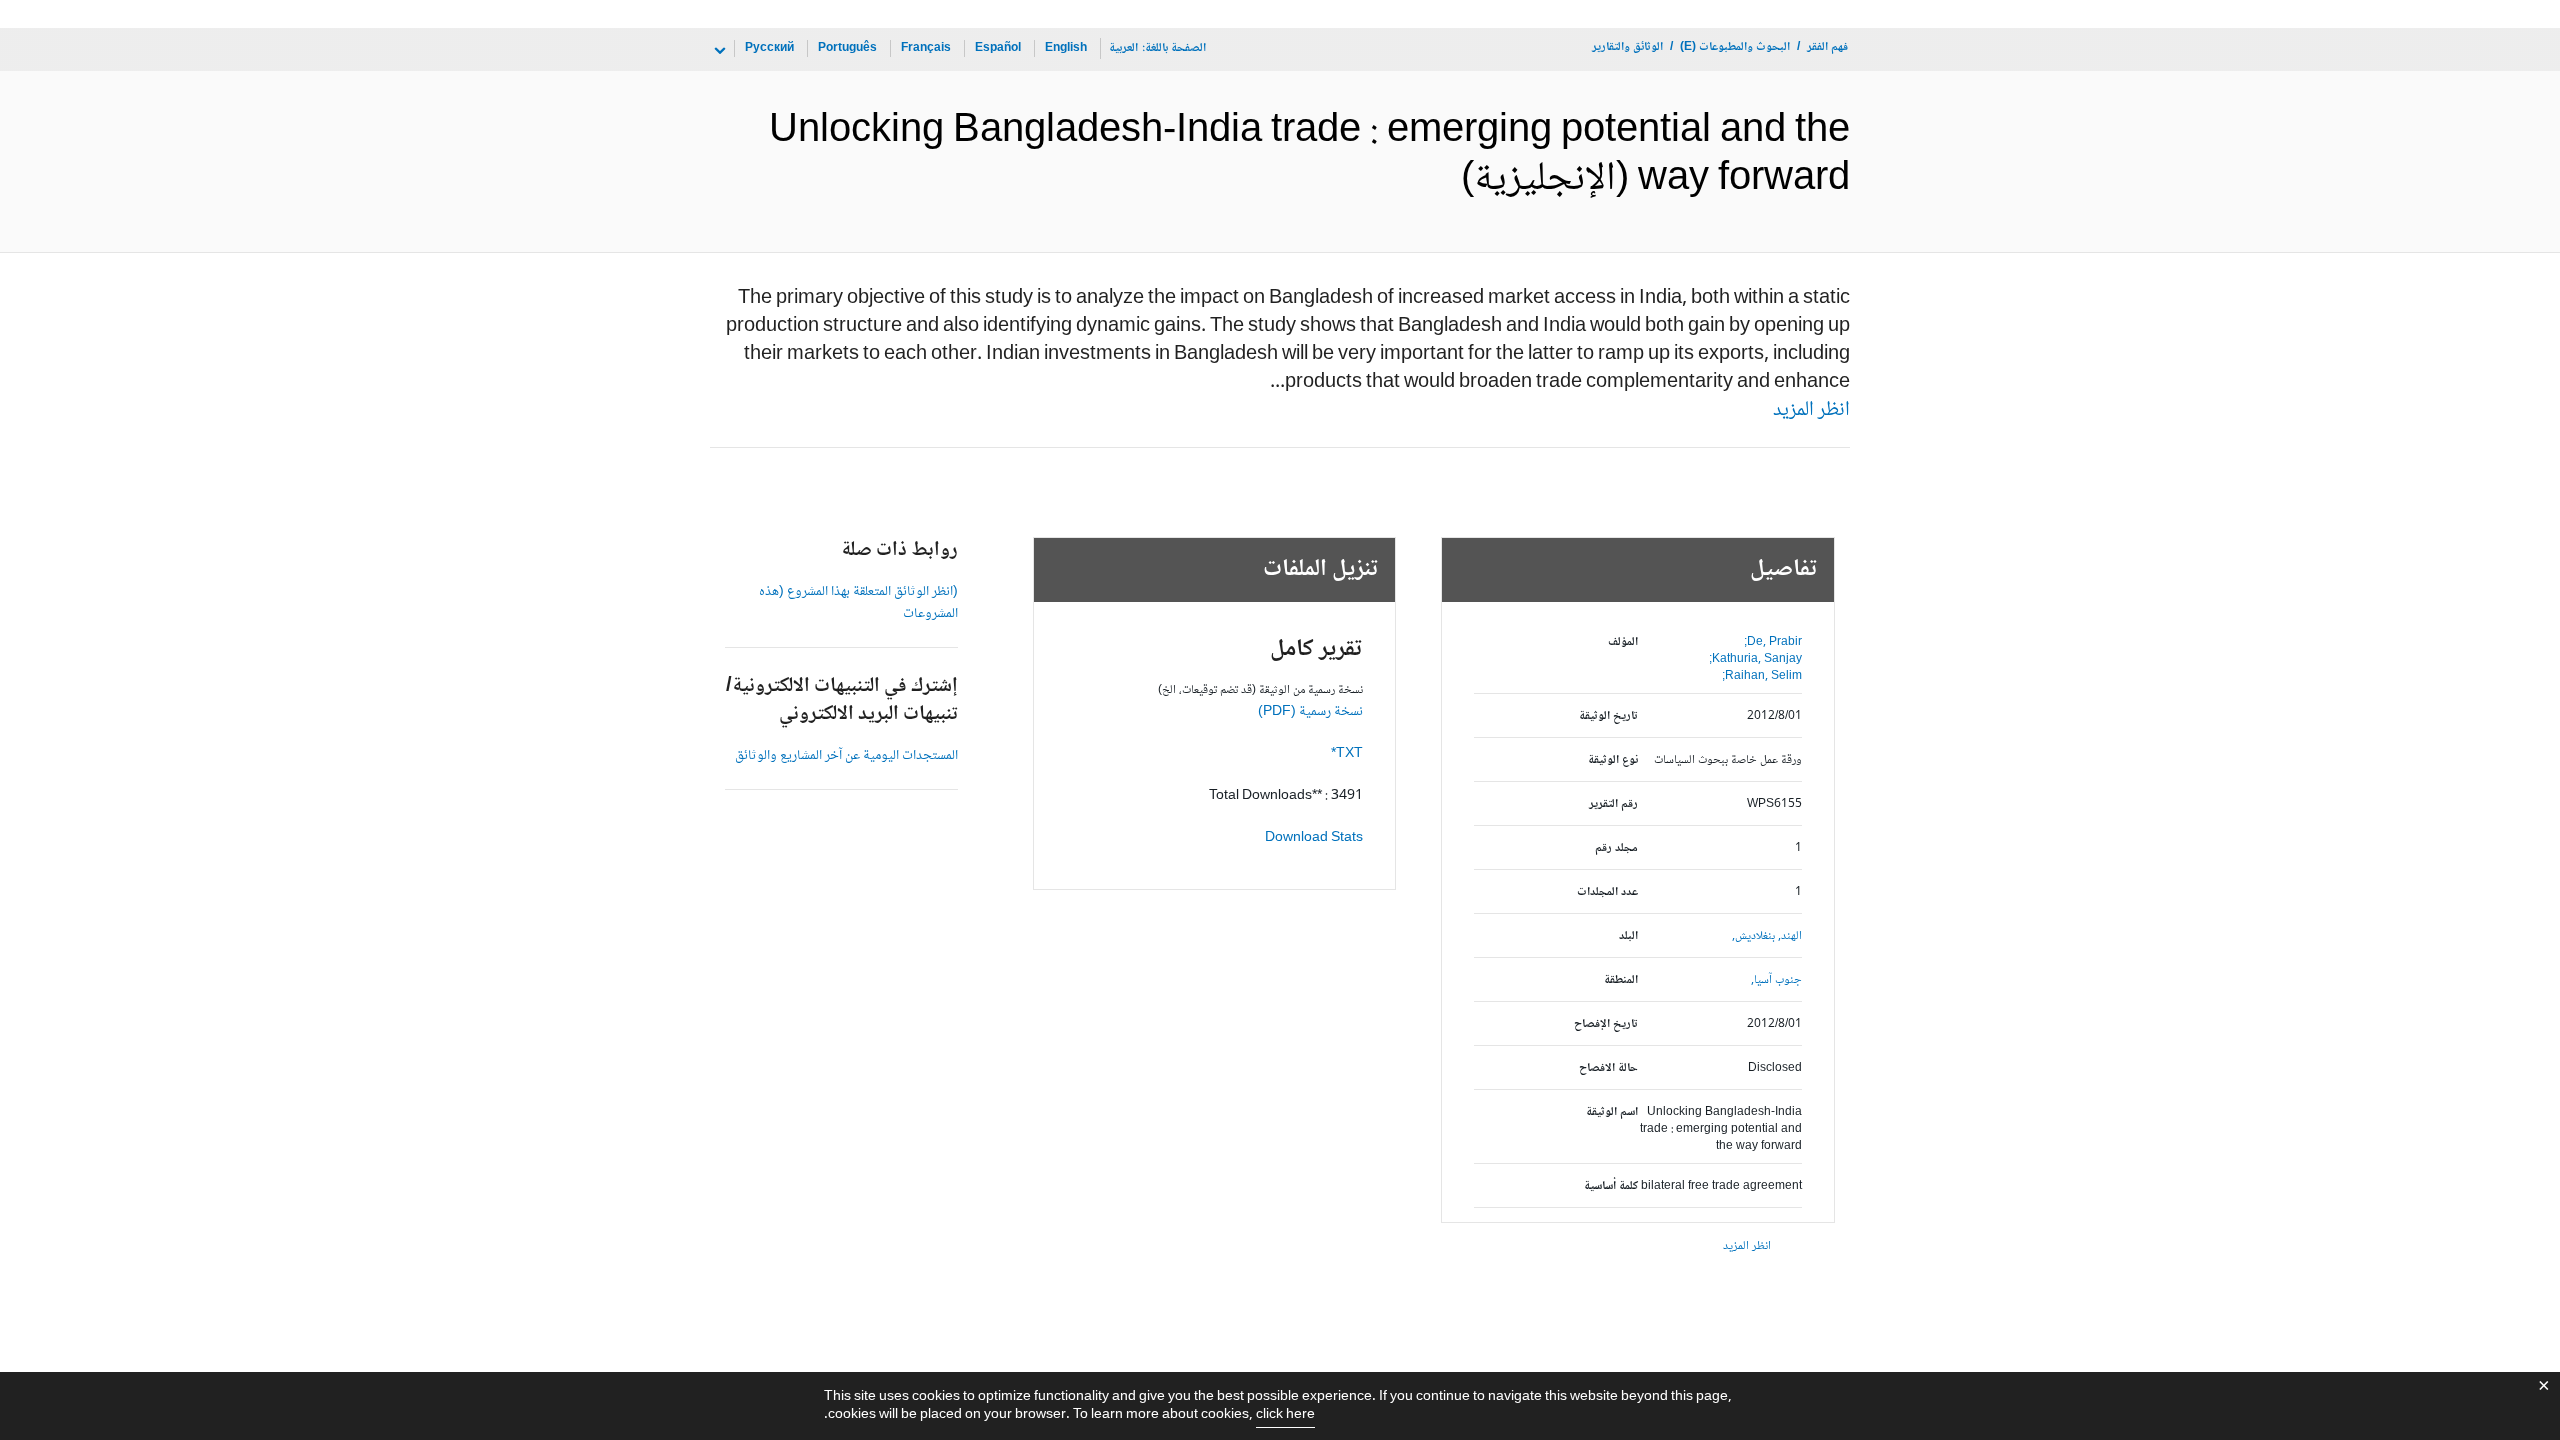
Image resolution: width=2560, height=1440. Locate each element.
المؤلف (1623, 642)
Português (847, 48)
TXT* (1347, 754)
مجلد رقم (1616, 848)
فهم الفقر (1827, 47)
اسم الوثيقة (1612, 1112)
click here (1285, 1415)
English (1066, 48)
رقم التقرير (1613, 804)
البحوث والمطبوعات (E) (1735, 47)
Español (998, 48)
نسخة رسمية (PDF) (1310, 712)
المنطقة (1621, 980)
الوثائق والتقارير (1627, 47)
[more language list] (718, 51)
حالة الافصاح (1608, 1068)
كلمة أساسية (1611, 1186)
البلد (1628, 936)
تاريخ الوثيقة (1608, 716)
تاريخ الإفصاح (1606, 1024)
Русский (769, 48)
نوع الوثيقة (1613, 760)
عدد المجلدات (1607, 892)
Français (926, 48)
